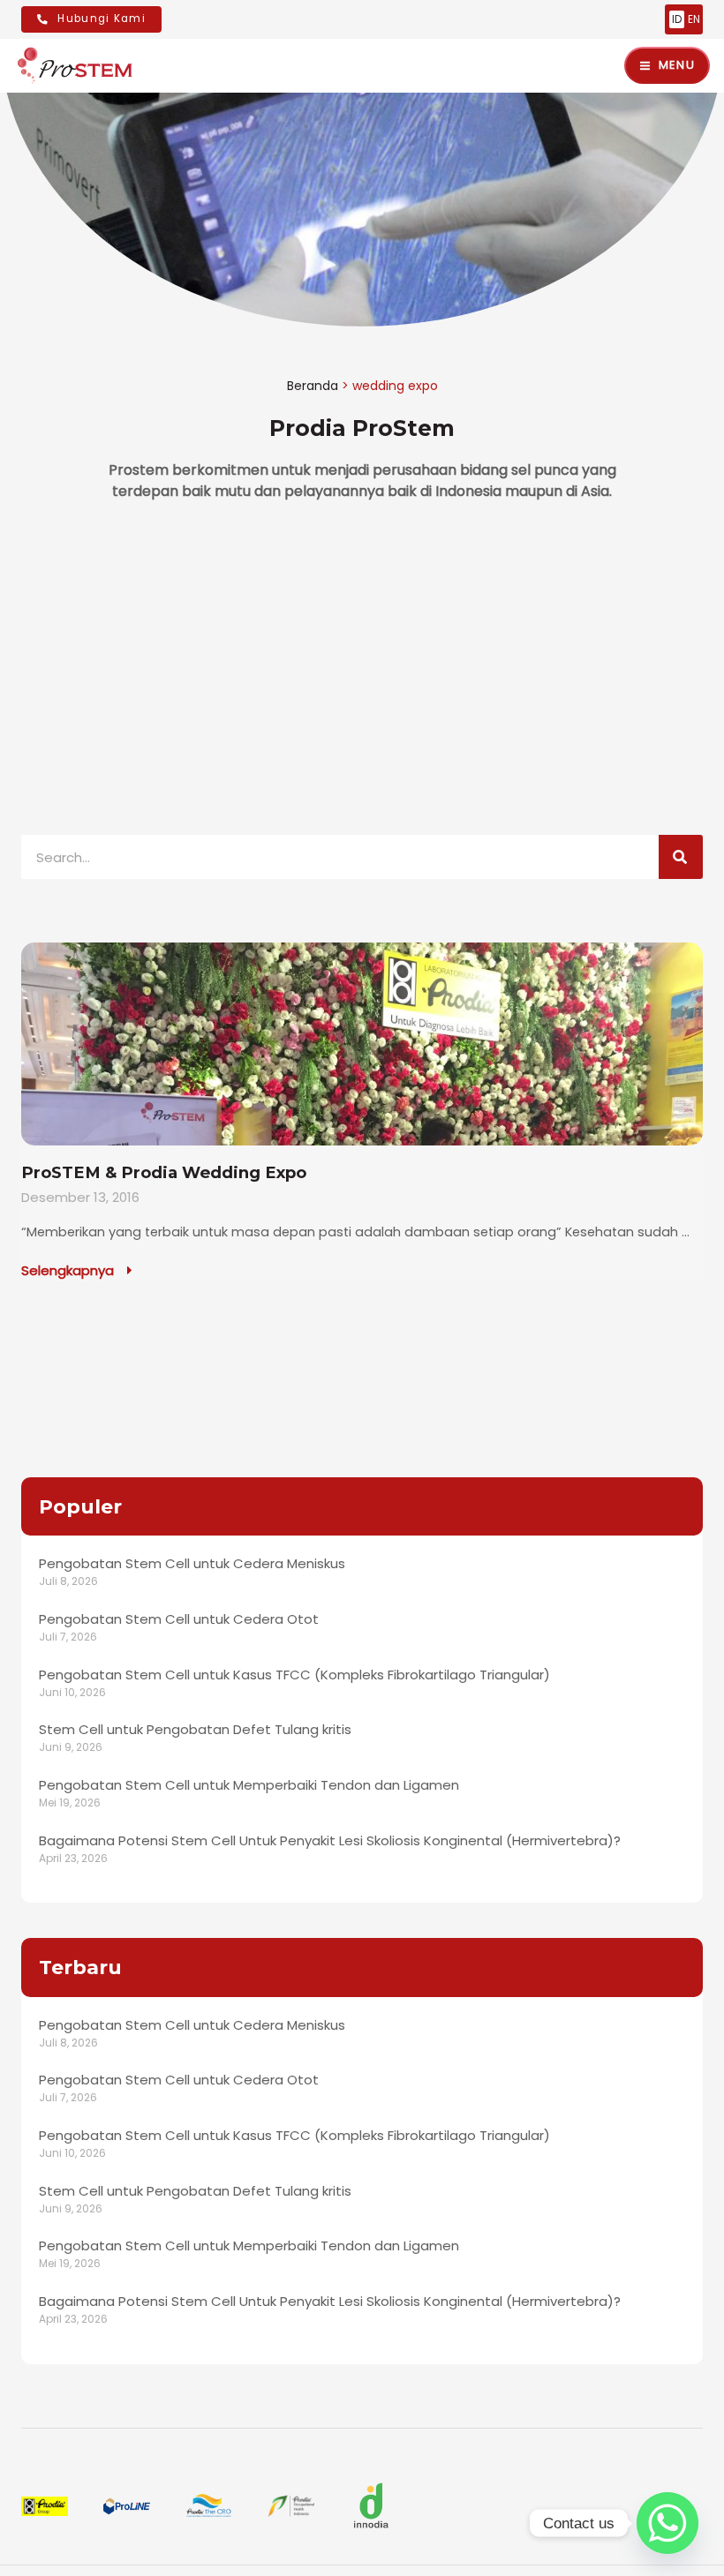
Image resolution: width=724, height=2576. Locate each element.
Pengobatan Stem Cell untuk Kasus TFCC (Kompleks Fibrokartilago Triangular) (294, 1675)
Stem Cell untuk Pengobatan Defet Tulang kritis (195, 1729)
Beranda (313, 386)
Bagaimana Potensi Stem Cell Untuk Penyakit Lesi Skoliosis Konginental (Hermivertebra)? (330, 1840)
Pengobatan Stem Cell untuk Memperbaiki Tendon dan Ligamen (249, 1785)
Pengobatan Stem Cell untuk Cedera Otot (179, 1619)
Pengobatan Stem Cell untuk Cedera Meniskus (192, 1563)
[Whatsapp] (667, 2523)
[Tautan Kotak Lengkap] (362, 1112)
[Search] (681, 857)
